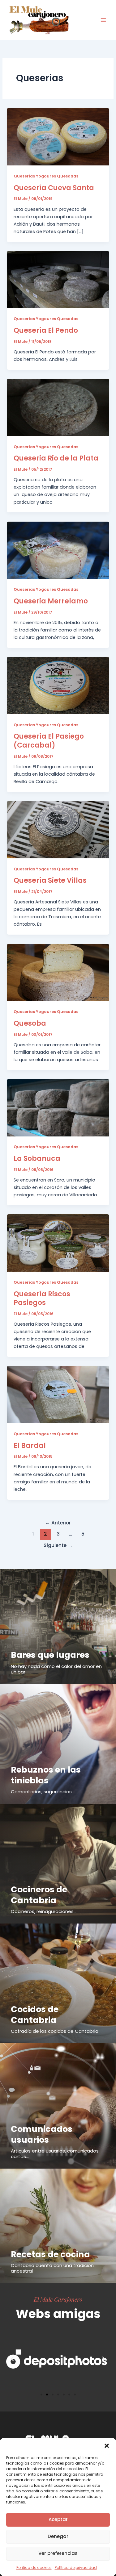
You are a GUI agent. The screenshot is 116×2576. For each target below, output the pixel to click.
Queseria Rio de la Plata (56, 458)
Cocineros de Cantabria (39, 1895)
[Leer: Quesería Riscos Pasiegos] (58, 1243)
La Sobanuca (37, 1159)
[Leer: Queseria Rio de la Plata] (58, 407)
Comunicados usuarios (42, 2134)
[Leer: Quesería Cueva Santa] (58, 136)
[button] (107, 2446)
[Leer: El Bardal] (58, 1394)
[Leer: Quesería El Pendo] (58, 279)
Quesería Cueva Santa (54, 188)
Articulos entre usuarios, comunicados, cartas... (55, 2154)
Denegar (58, 2536)
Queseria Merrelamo (51, 601)
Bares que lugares (50, 1655)
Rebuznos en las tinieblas (46, 1775)
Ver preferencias (58, 2553)
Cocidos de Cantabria (35, 2015)
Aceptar (58, 2519)
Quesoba (30, 1023)
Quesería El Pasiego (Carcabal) (49, 741)
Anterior (58, 1523)
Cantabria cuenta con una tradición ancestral (52, 2268)
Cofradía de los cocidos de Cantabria (55, 2031)
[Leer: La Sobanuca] (58, 1107)
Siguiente (58, 1545)
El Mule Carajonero (58, 2299)
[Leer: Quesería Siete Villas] (58, 829)
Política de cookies (34, 2568)
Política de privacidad (76, 2568)
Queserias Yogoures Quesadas (46, 176)
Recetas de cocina (50, 2254)
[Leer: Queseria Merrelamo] (58, 550)
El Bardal (30, 1446)
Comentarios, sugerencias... (43, 1792)
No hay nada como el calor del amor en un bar (56, 1669)
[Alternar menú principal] (103, 20)
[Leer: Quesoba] (58, 972)
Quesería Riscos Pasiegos (42, 1298)
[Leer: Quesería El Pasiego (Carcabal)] (58, 685)
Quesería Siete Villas (50, 880)
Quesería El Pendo (46, 330)
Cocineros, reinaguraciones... (44, 1911)
